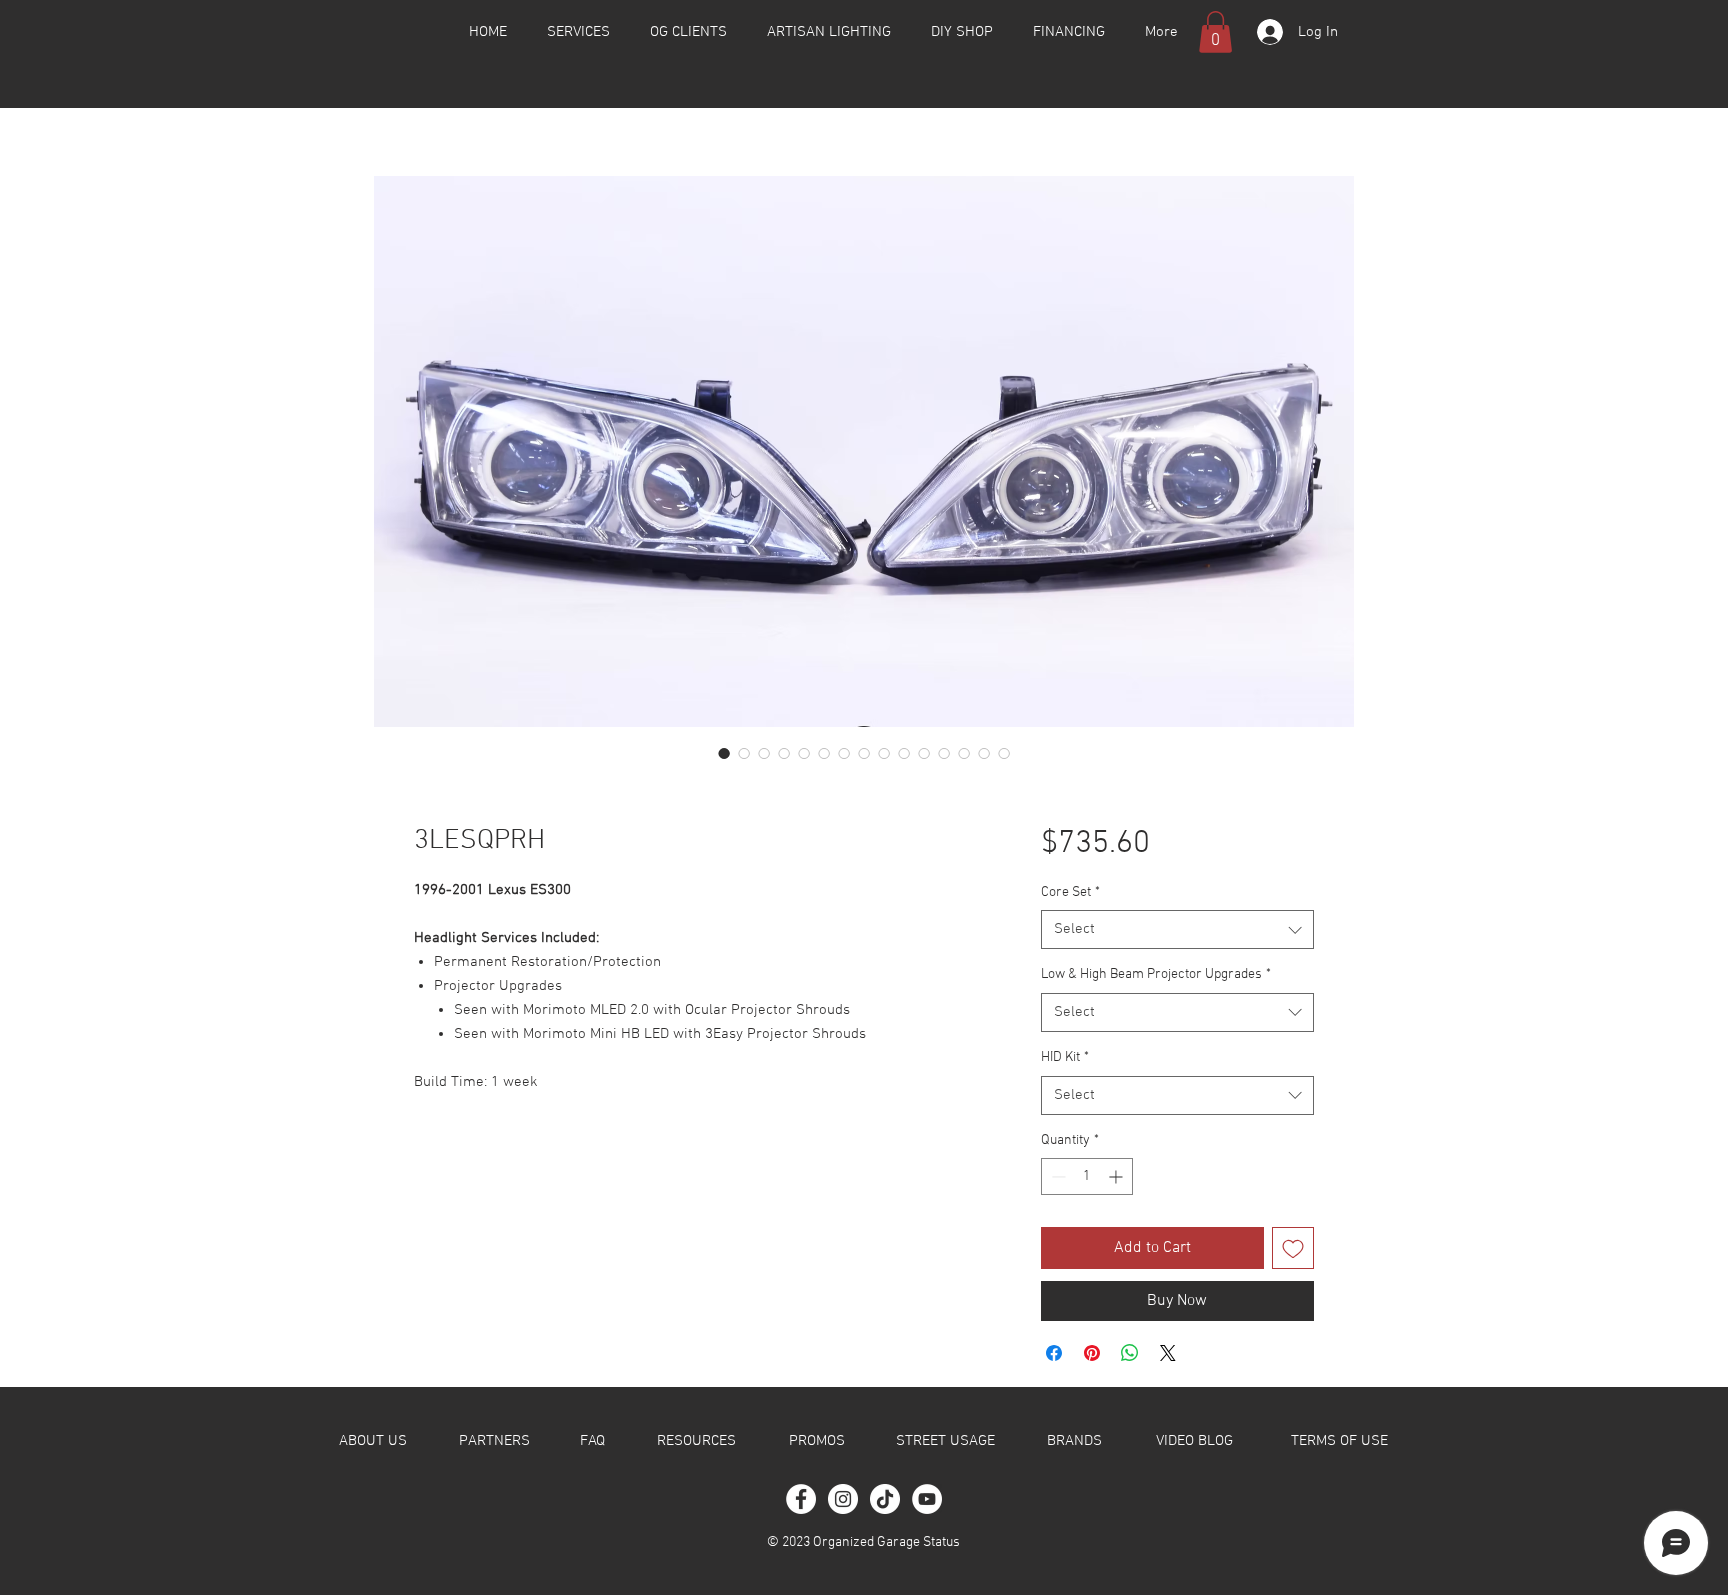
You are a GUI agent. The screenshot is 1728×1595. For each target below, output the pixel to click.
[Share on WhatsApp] (1130, 1353)
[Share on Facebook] (1054, 1353)
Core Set (1070, 892)
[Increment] (1117, 1176)
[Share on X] (1168, 1353)
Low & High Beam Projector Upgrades (1156, 974)
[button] (1215, 32)
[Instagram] (843, 1499)
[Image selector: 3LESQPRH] (724, 753)
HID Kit (1065, 1057)
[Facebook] (801, 1499)
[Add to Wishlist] (1293, 1248)
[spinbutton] (1087, 1176)
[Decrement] (1056, 1176)
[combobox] (1177, 929)
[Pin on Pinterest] (1092, 1353)
